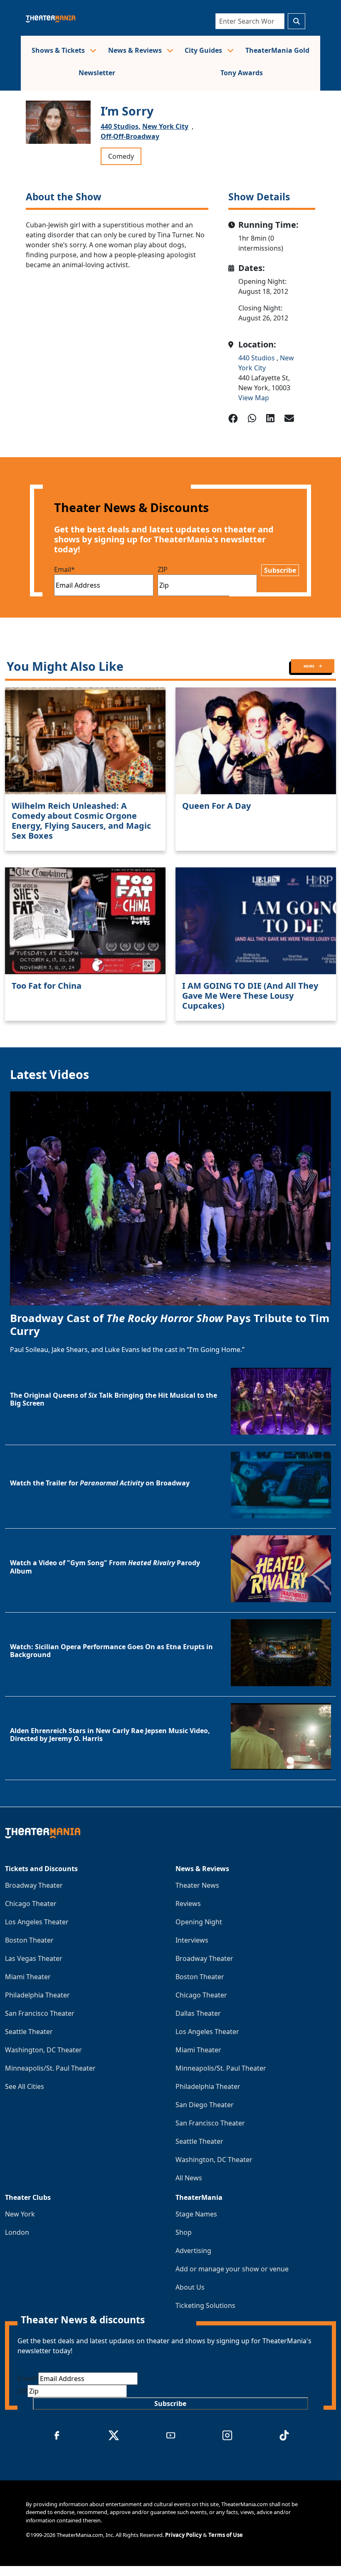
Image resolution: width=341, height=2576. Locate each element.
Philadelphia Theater (37, 1995)
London (17, 2232)
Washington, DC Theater (43, 2050)
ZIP (163, 569)
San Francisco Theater (40, 2013)
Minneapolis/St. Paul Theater (50, 2068)
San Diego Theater (205, 2105)
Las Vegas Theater (34, 1958)
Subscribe (280, 570)
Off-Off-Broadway (130, 136)
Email (64, 569)
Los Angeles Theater (37, 1922)
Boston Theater (29, 1940)
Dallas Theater (198, 2013)
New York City (165, 126)
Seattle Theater (29, 2032)
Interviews (192, 1940)
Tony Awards (242, 73)
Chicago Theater (31, 1904)
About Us (190, 2287)
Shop (184, 2232)
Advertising (193, 2251)
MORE (309, 666)
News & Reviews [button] (136, 50)
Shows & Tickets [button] (59, 50)
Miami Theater (28, 1977)
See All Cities (25, 2086)
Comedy (121, 156)
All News (189, 2178)
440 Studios (257, 358)
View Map (254, 398)
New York (20, 2214)
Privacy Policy (183, 2535)
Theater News (197, 1885)
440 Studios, (121, 126)
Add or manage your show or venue (232, 2269)
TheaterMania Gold (277, 50)
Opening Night (199, 1922)
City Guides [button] (204, 50)
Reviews (188, 1904)
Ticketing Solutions (205, 2305)
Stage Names (196, 2214)
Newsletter (97, 73)
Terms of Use (226, 2535)
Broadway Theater (34, 1885)
